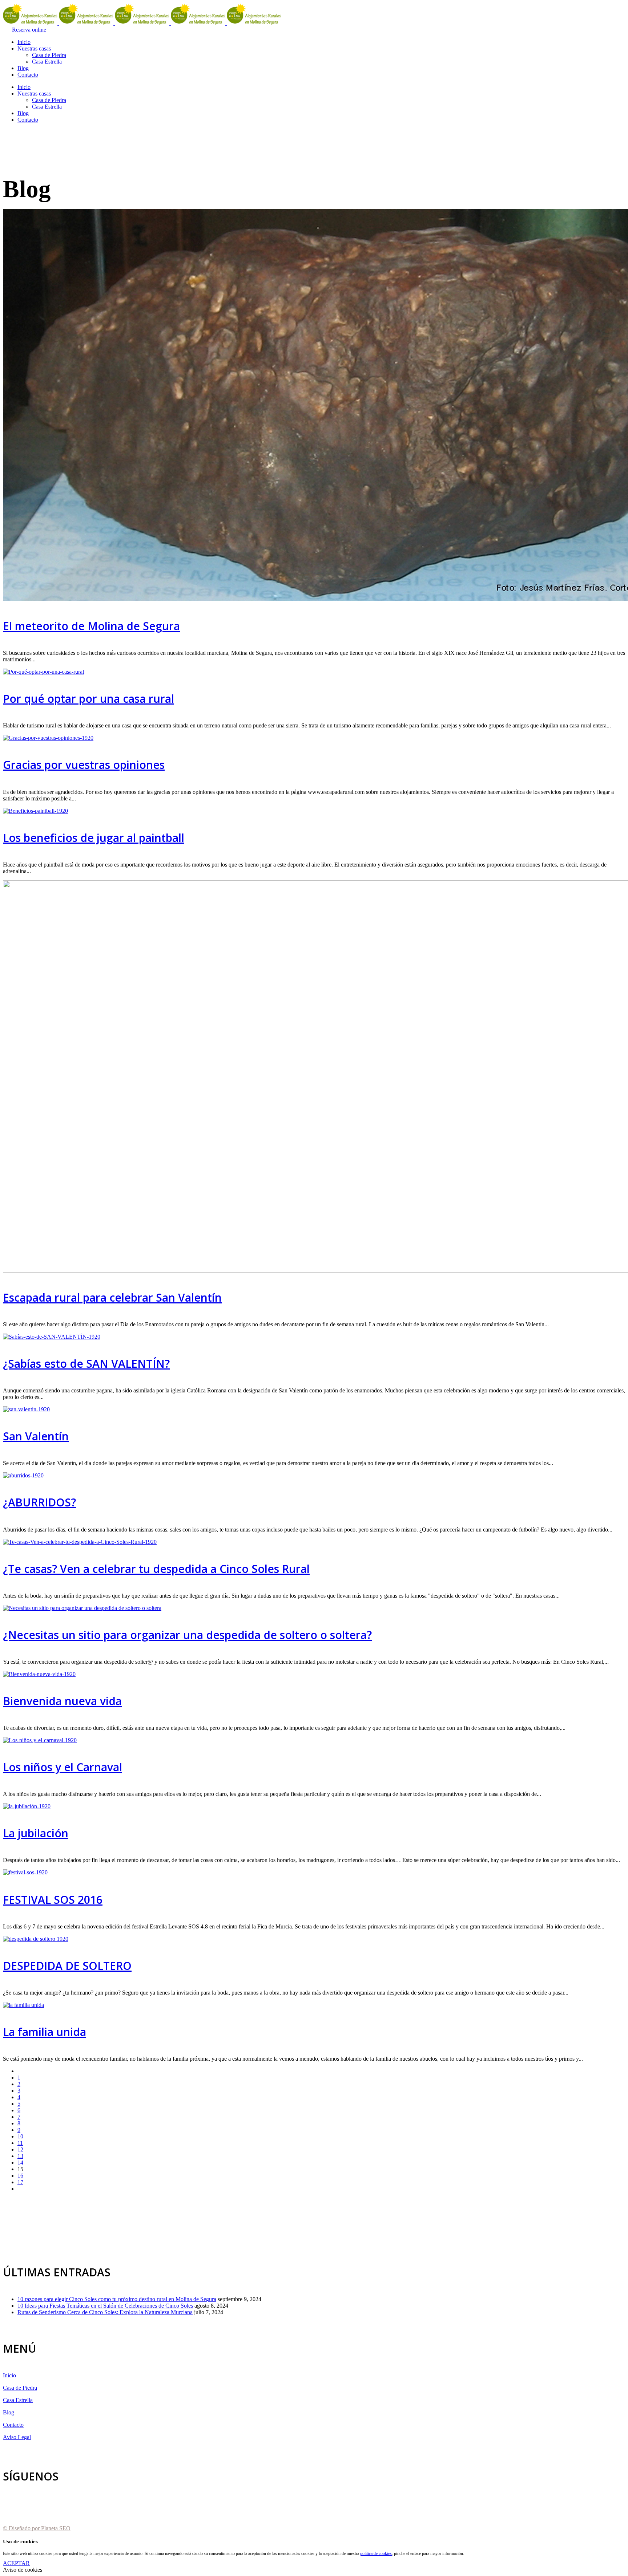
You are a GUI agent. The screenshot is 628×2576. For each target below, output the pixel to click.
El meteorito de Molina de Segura (91, 626)
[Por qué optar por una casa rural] (43, 672)
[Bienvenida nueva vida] (39, 1674)
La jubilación (36, 1833)
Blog (9, 2412)
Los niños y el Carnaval (63, 1767)
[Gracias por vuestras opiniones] (48, 738)
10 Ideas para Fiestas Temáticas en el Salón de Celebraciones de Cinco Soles (105, 2306)
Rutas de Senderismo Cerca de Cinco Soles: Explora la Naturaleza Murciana (105, 2312)
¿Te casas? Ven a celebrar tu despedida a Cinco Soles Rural (156, 1569)
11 (20, 2143)
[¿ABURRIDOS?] (23, 1475)
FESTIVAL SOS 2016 (53, 1900)
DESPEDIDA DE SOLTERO (67, 1966)
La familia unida (45, 2032)
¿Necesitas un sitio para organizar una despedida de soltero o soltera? (187, 1635)
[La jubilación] (27, 1806)
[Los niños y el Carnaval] (40, 1740)
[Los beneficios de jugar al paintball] (35, 811)
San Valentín (36, 1436)
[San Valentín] (26, 1409)
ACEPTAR (16, 2563)
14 (20, 2163)
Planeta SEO (56, 2528)
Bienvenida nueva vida (62, 1701)
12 (20, 2149)
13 (20, 2156)
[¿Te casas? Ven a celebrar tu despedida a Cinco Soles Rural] (80, 1542)
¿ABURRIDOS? (39, 1502)
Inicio (9, 2375)
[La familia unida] (23, 2005)
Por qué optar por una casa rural (88, 699)
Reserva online (29, 30)
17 (20, 2182)
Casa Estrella (18, 2400)
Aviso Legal (17, 2437)
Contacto (13, 2425)
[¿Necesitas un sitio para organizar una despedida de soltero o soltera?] (82, 1608)
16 (20, 2176)
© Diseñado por (22, 2528)
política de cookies (376, 2553)
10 (20, 2136)
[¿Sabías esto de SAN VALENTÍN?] (52, 1337)
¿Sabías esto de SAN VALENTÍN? (86, 1364)
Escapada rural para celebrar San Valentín (112, 1297)
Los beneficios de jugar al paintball (94, 838)
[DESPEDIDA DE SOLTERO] (36, 1939)
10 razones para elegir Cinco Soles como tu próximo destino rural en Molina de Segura (117, 2299)
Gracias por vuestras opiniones (84, 765)
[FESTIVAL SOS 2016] (25, 1872)
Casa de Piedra (20, 2388)
